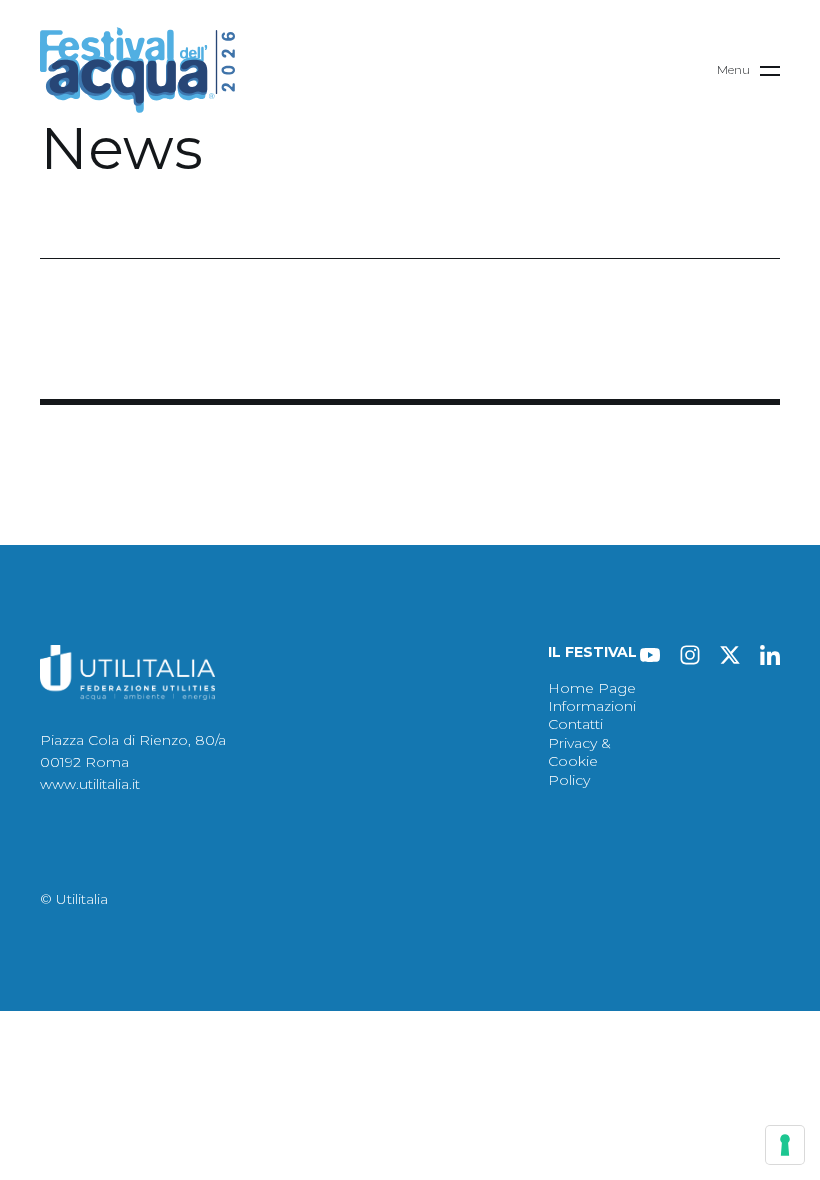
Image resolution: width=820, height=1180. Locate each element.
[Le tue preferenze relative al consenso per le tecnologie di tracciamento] (785, 1145)
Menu (733, 69)
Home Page (592, 688)
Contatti (575, 724)
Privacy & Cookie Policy (579, 761)
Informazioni (592, 706)
